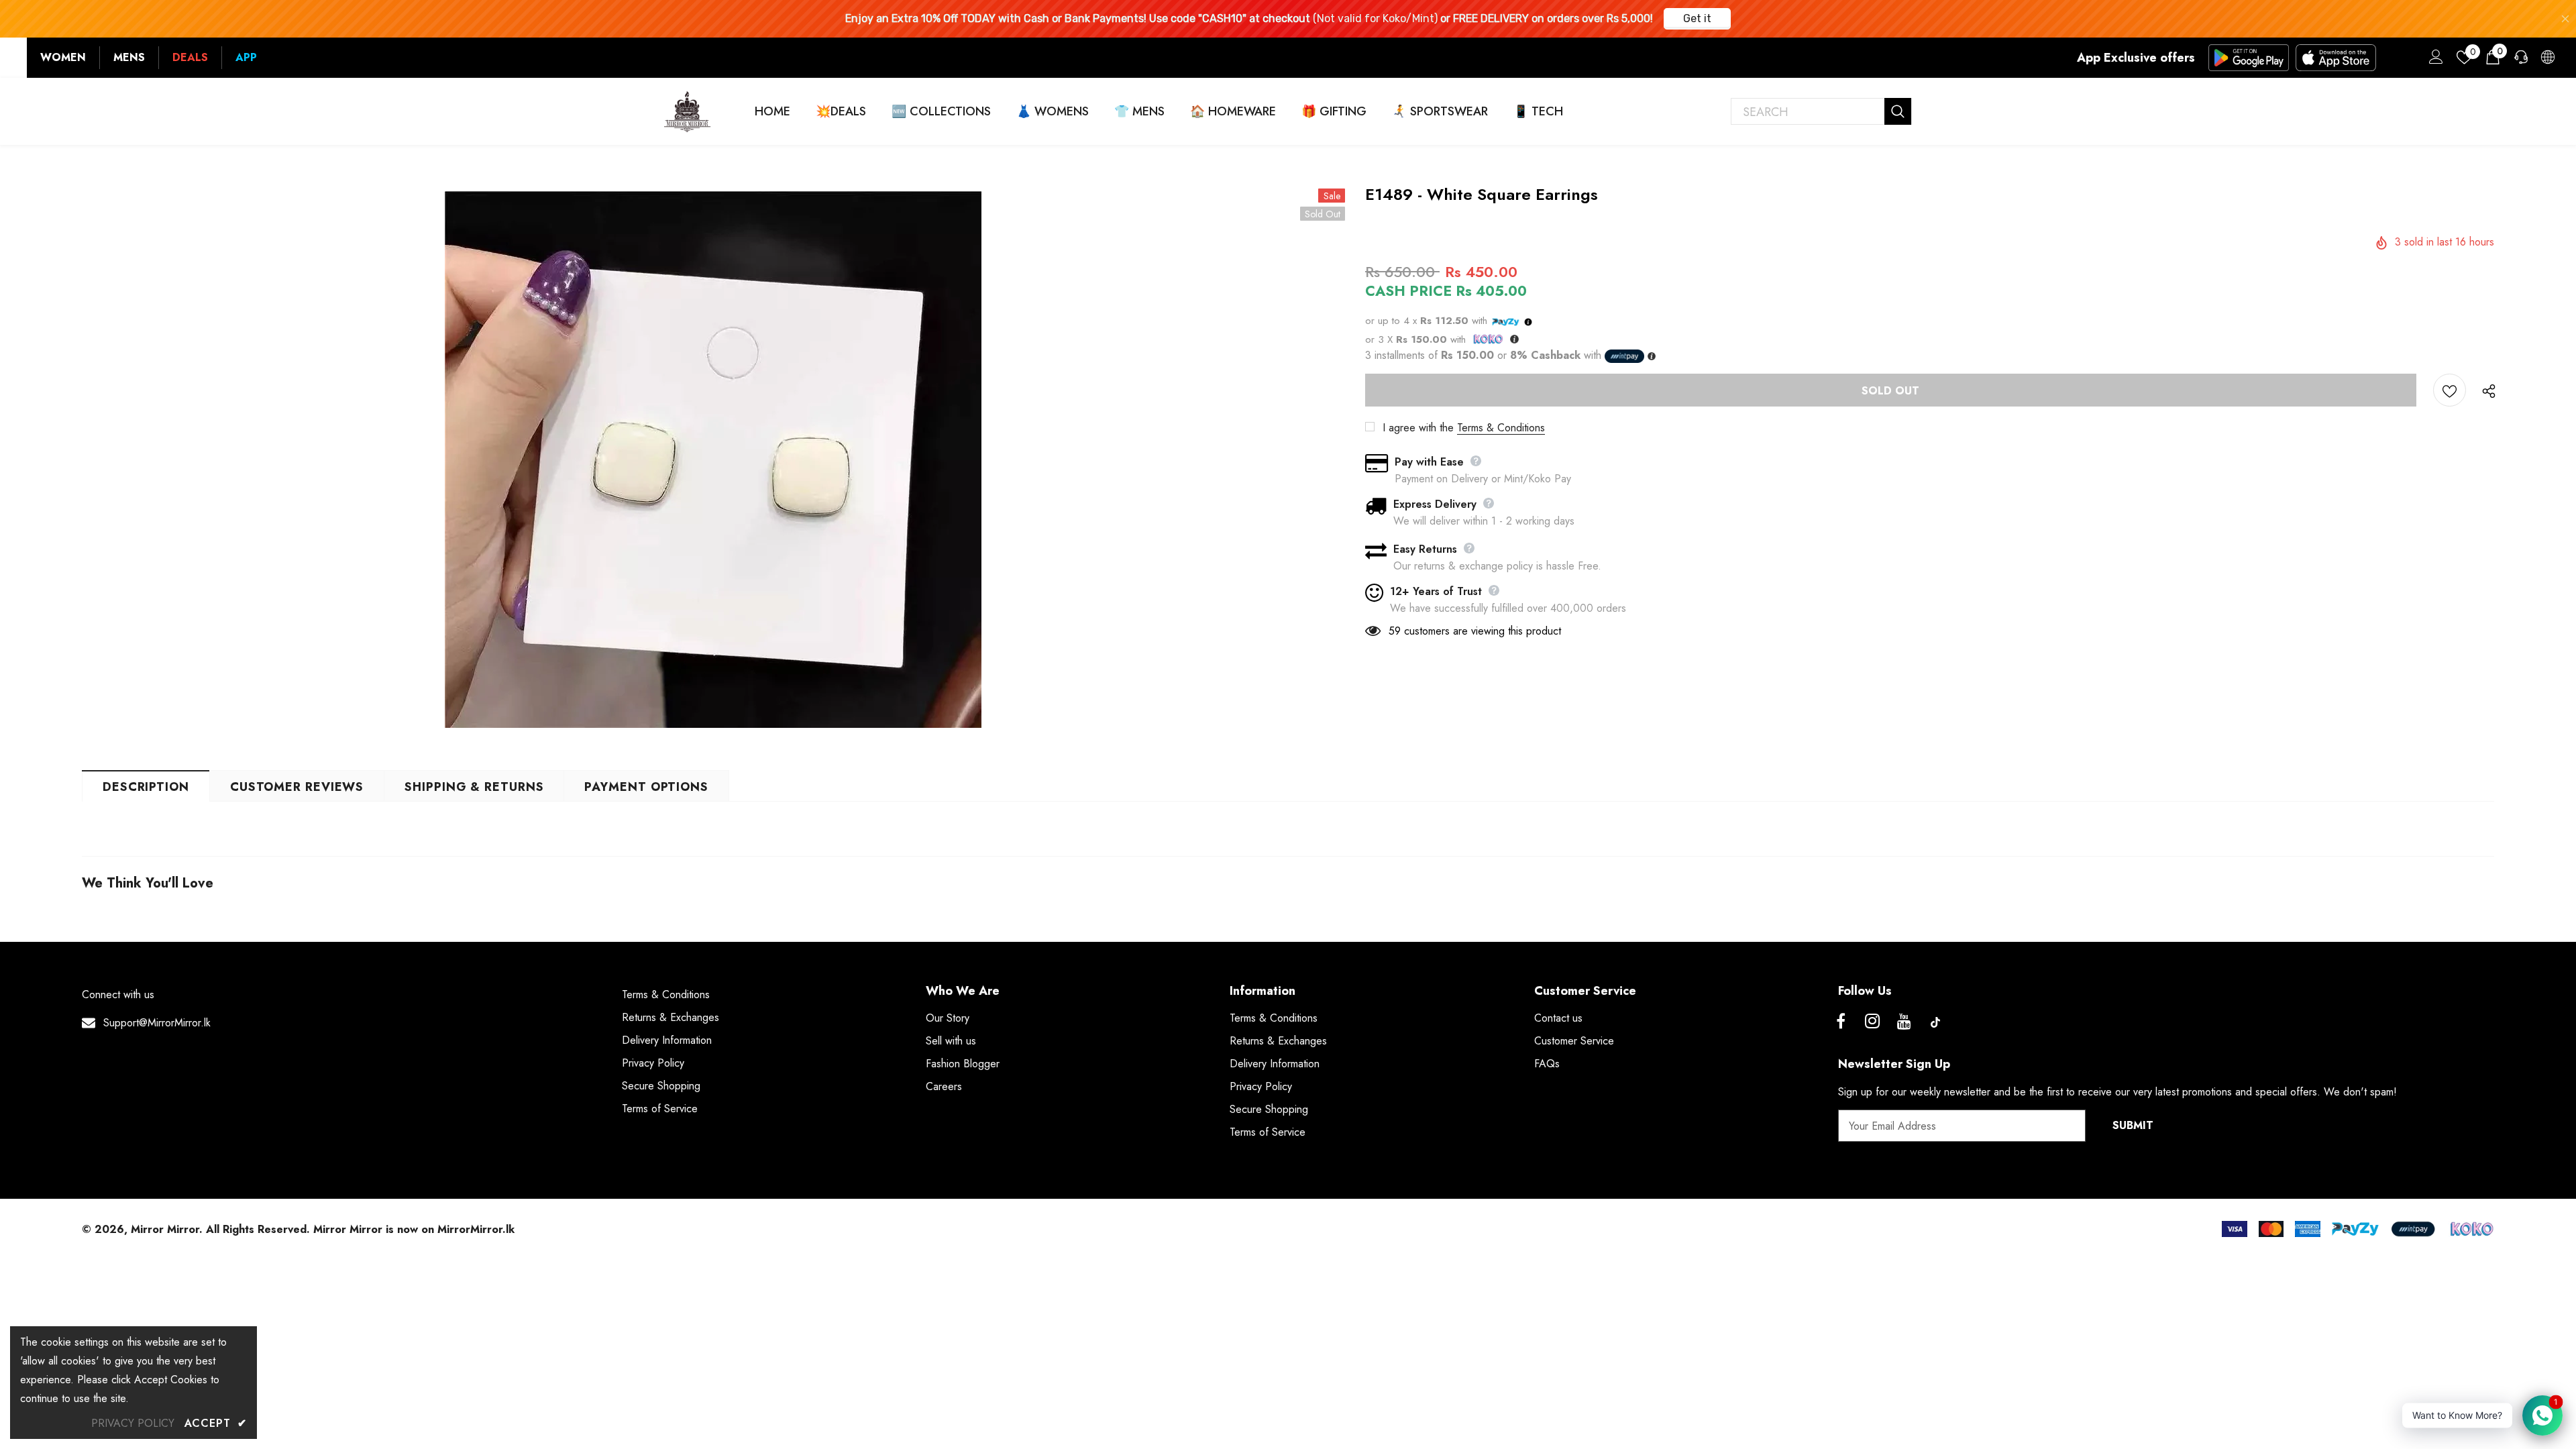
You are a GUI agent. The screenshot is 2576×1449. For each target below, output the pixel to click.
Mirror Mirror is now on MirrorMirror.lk (414, 1229)
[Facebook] (1841, 1022)
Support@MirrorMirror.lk (157, 1023)
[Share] (2486, 390)
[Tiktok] (1935, 1022)
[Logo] (688, 111)
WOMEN (63, 57)
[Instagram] (1872, 1022)
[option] (713, 460)
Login (2434, 60)
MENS (129, 57)
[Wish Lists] (2450, 390)
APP (246, 57)
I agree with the (1418, 428)
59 (1395, 631)
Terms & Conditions (1501, 428)
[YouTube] (1904, 1022)
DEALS (190, 57)
